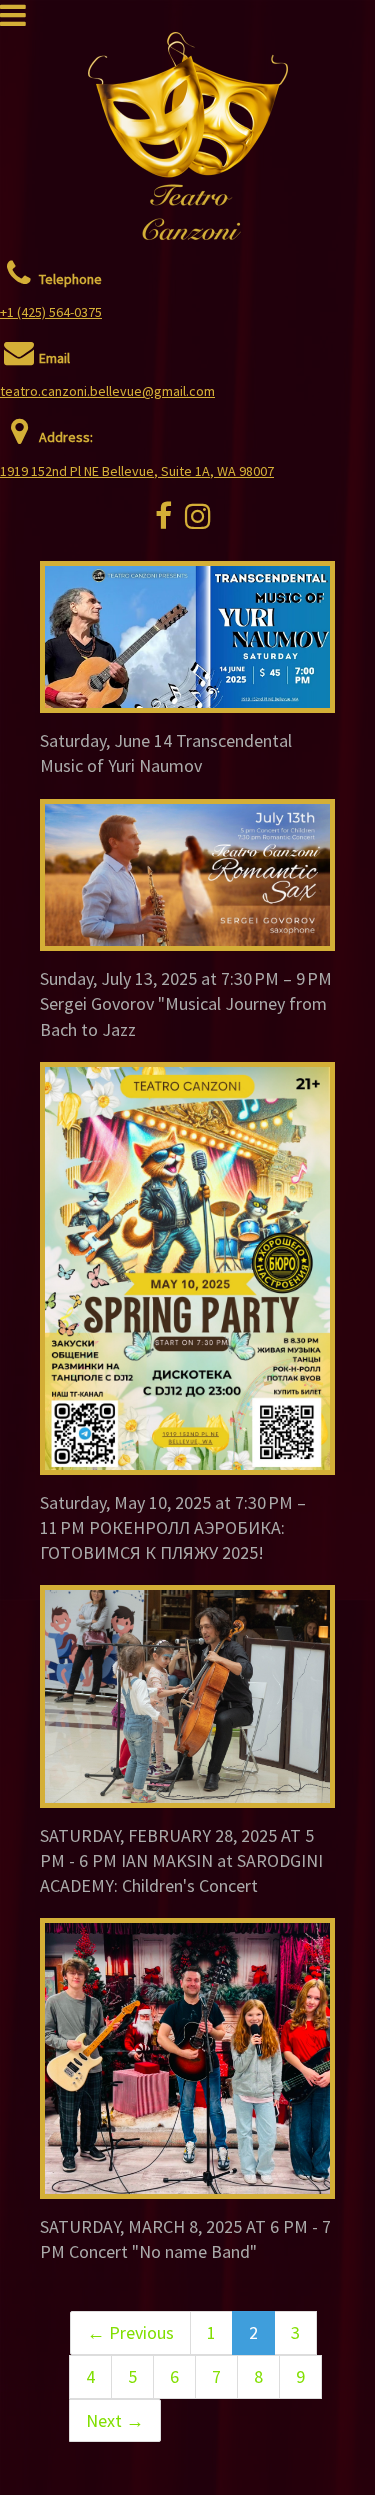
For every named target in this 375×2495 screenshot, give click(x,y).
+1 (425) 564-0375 (51, 312)
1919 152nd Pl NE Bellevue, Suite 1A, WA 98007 (137, 471)
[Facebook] (163, 522)
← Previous (130, 2332)
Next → (115, 2420)
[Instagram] (198, 522)
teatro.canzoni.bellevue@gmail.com (107, 391)
